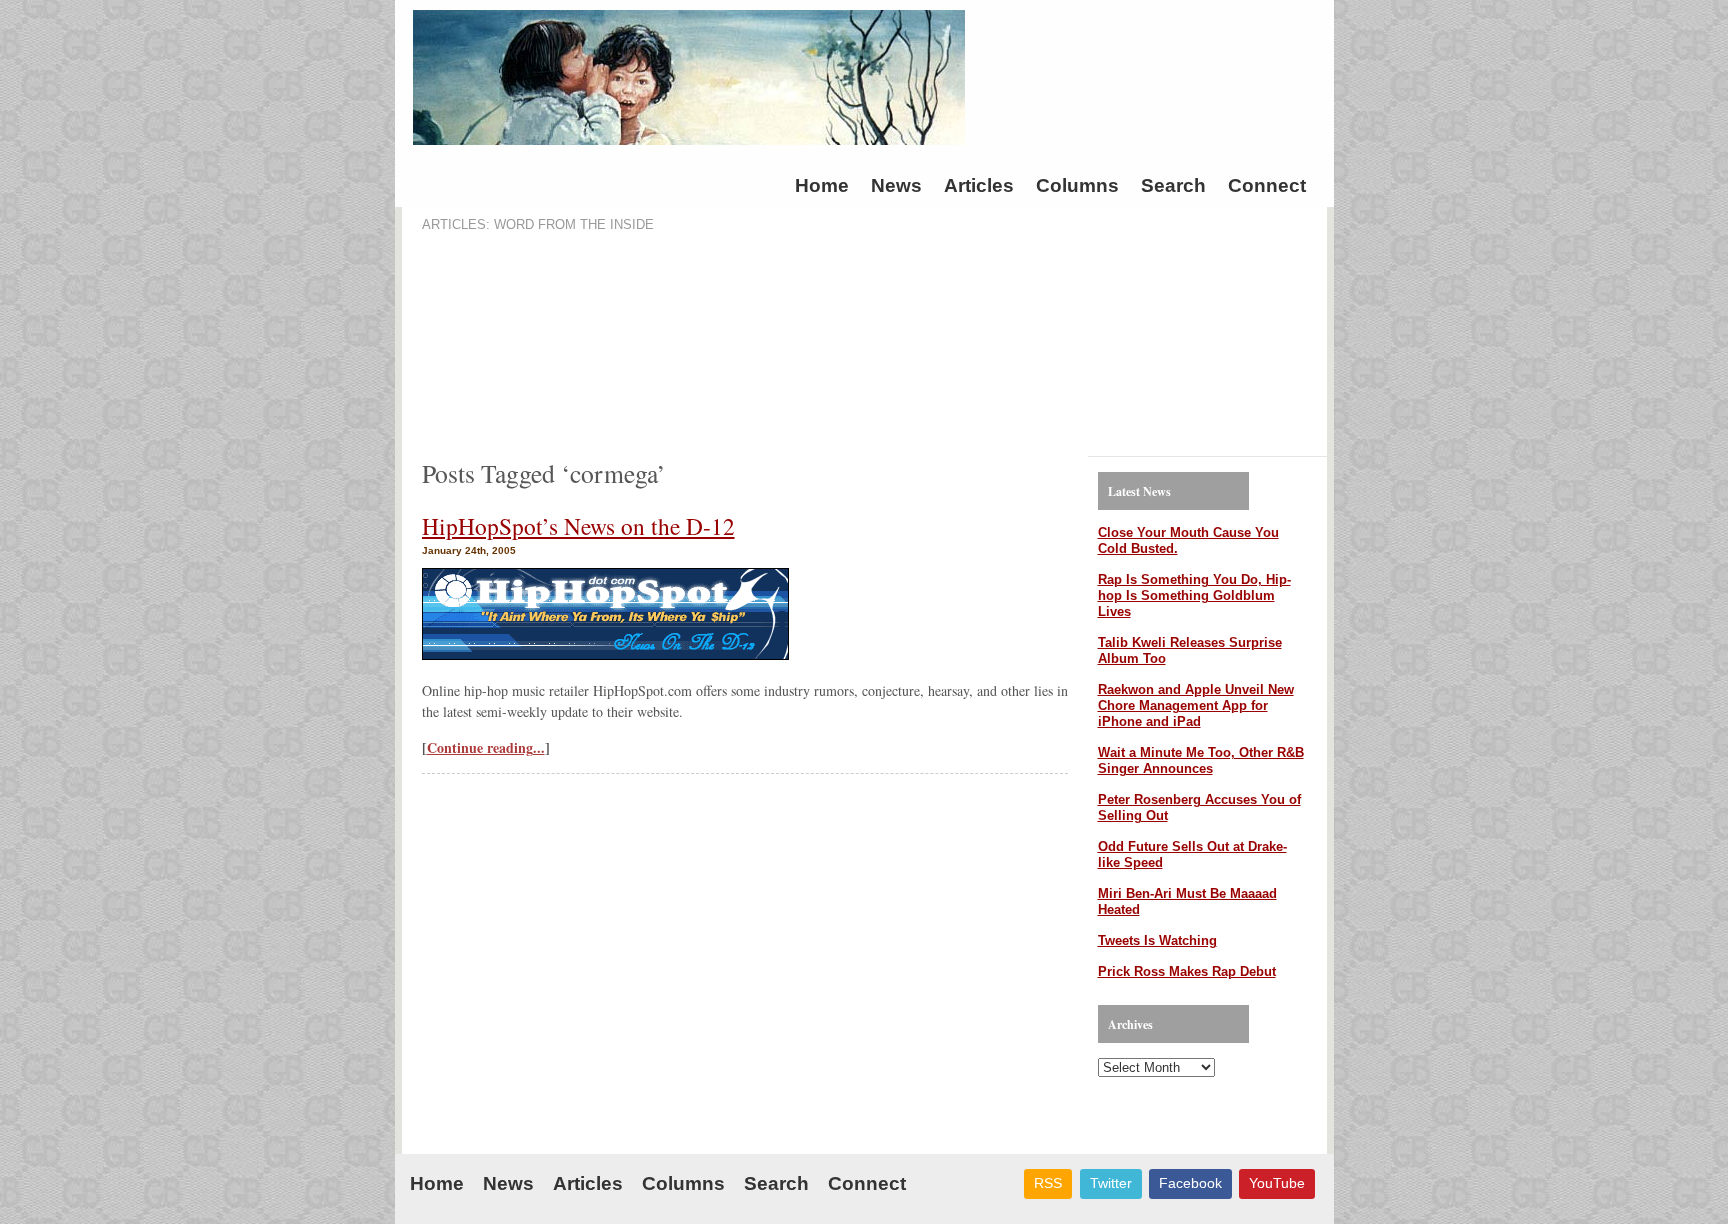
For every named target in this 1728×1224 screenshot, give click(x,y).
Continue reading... (486, 747)
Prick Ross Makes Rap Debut (1187, 971)
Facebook (1190, 1183)
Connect (1267, 185)
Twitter (1111, 1183)
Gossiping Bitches (1161, 83)
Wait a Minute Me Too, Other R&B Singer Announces (1201, 760)
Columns (1077, 185)
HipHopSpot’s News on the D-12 (578, 526)
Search (1173, 185)
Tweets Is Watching (1157, 940)
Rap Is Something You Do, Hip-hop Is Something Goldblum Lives (1194, 595)
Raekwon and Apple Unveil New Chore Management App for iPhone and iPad (1196, 705)
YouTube (1277, 1183)
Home (822, 185)
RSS (1048, 1183)
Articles (979, 185)
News (896, 185)
